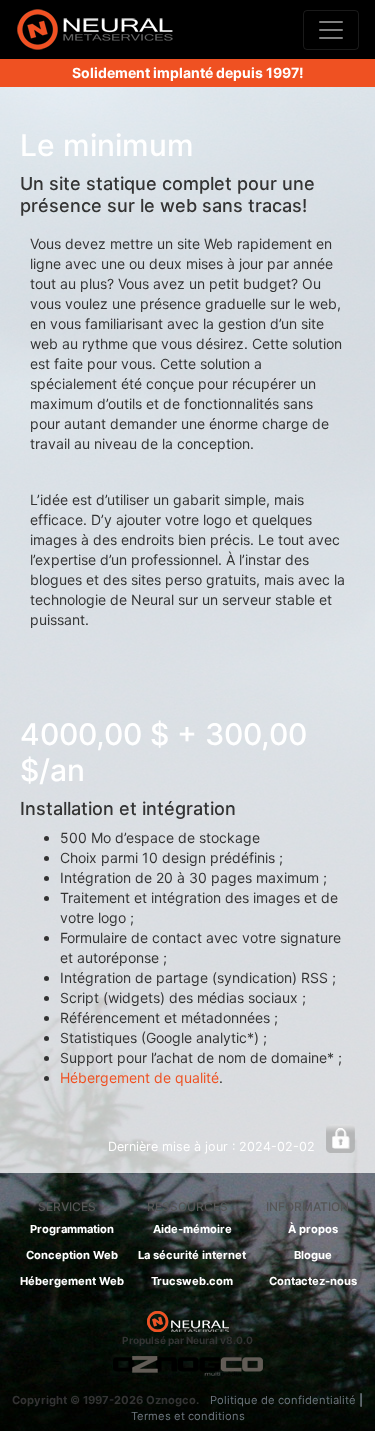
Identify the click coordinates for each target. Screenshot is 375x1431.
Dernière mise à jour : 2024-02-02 (211, 1146)
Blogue (313, 1255)
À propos (313, 1229)
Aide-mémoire (192, 1229)
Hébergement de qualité (139, 1077)
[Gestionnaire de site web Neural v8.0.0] (95, 29)
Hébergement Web (72, 1281)
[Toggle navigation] (331, 30)
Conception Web (72, 1255)
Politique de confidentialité (283, 1400)
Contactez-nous (313, 1281)
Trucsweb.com (192, 1281)
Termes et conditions (188, 1416)
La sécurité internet (192, 1255)
